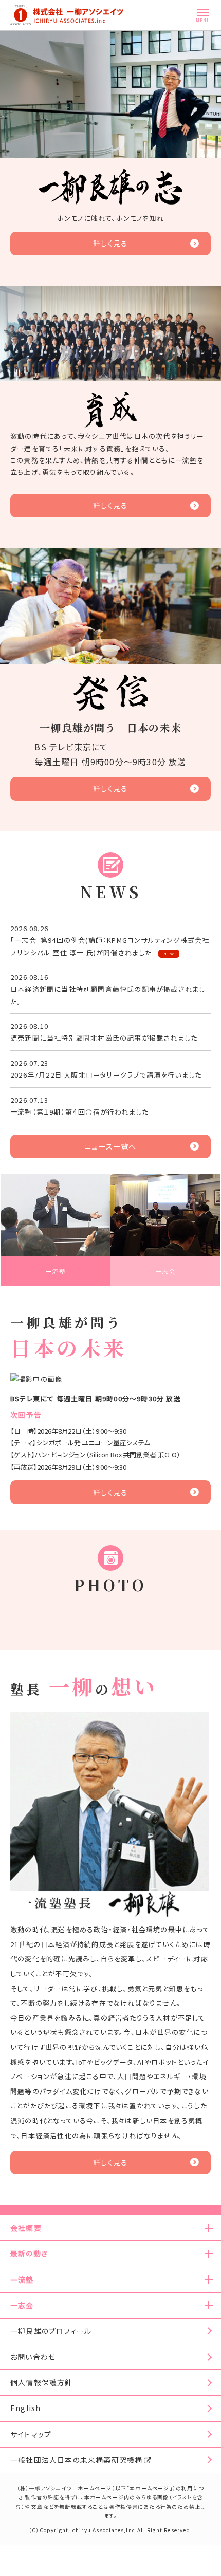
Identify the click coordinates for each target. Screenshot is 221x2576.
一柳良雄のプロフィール (51, 2331)
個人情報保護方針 (42, 2382)
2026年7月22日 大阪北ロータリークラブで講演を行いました (106, 1075)
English (25, 2408)
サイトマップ (31, 2434)
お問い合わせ (33, 2357)
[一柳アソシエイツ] (67, 15)
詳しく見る (111, 243)
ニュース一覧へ (110, 1146)
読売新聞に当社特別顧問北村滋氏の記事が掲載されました (104, 1038)
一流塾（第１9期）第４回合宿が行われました (79, 1112)
